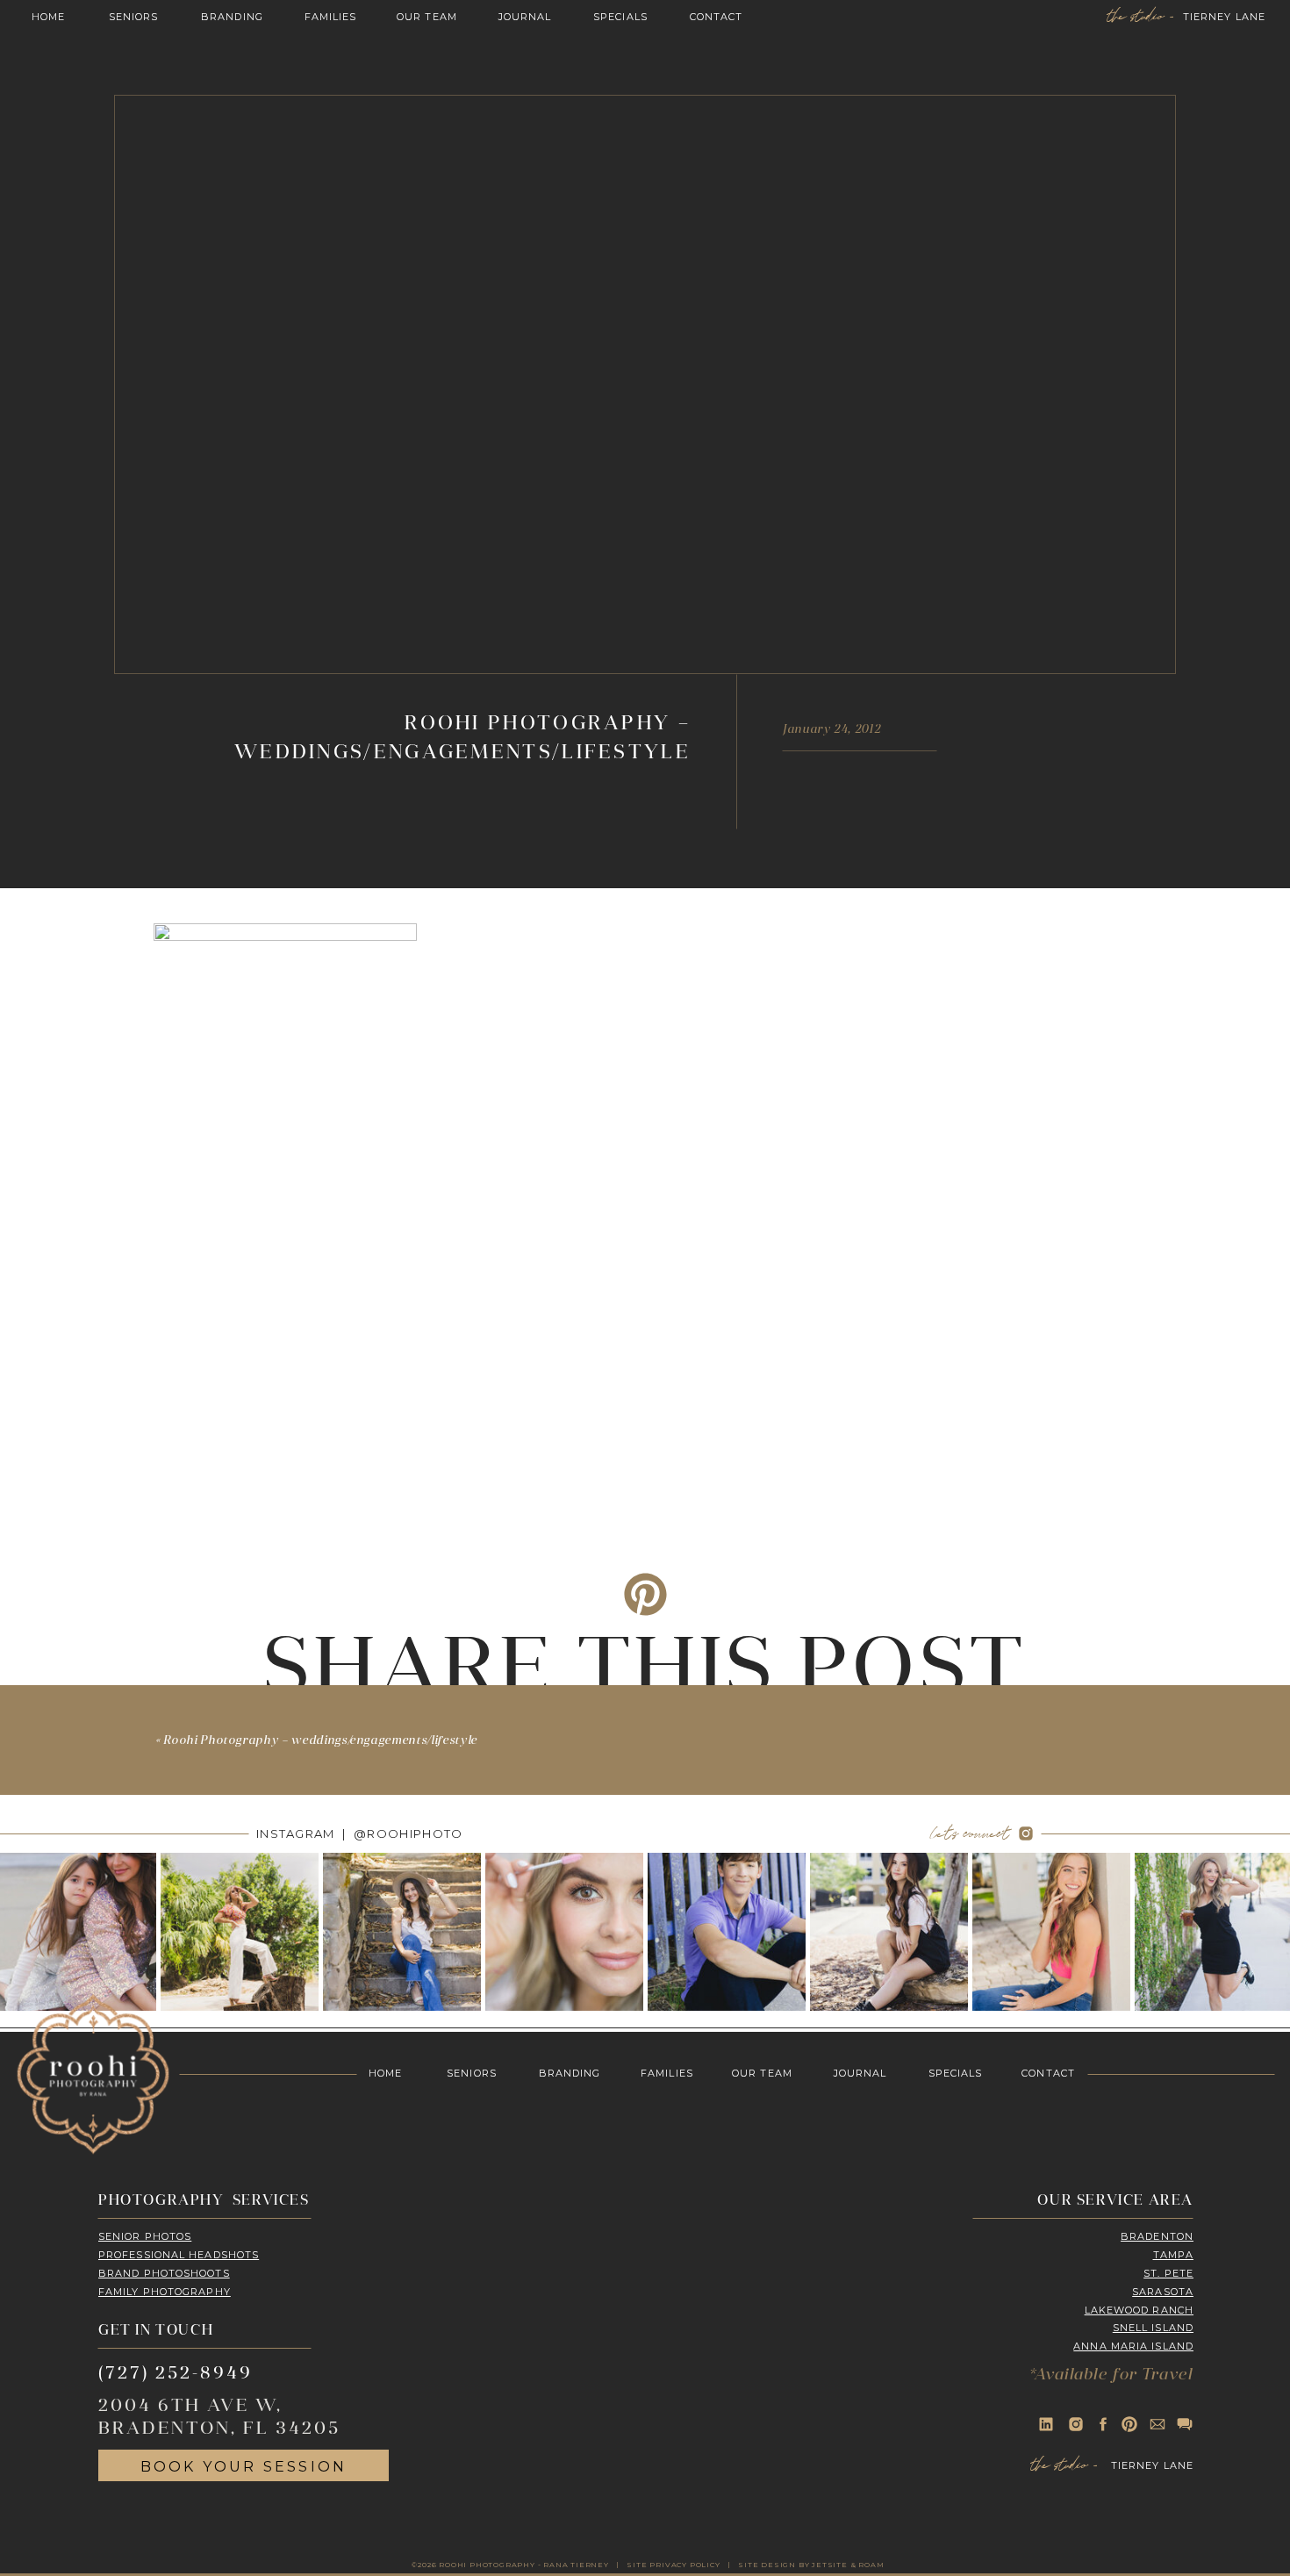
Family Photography (165, 2292)
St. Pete (1168, 2273)
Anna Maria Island (1133, 2346)
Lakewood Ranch (1139, 2310)
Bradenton (1157, 2236)
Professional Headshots (179, 2255)
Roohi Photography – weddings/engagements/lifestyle (320, 1741)
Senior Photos (145, 2236)
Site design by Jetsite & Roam (811, 2565)
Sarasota (1163, 2292)
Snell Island (1153, 2328)
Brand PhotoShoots (164, 2273)
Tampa (1174, 2255)
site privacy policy (673, 2565)
